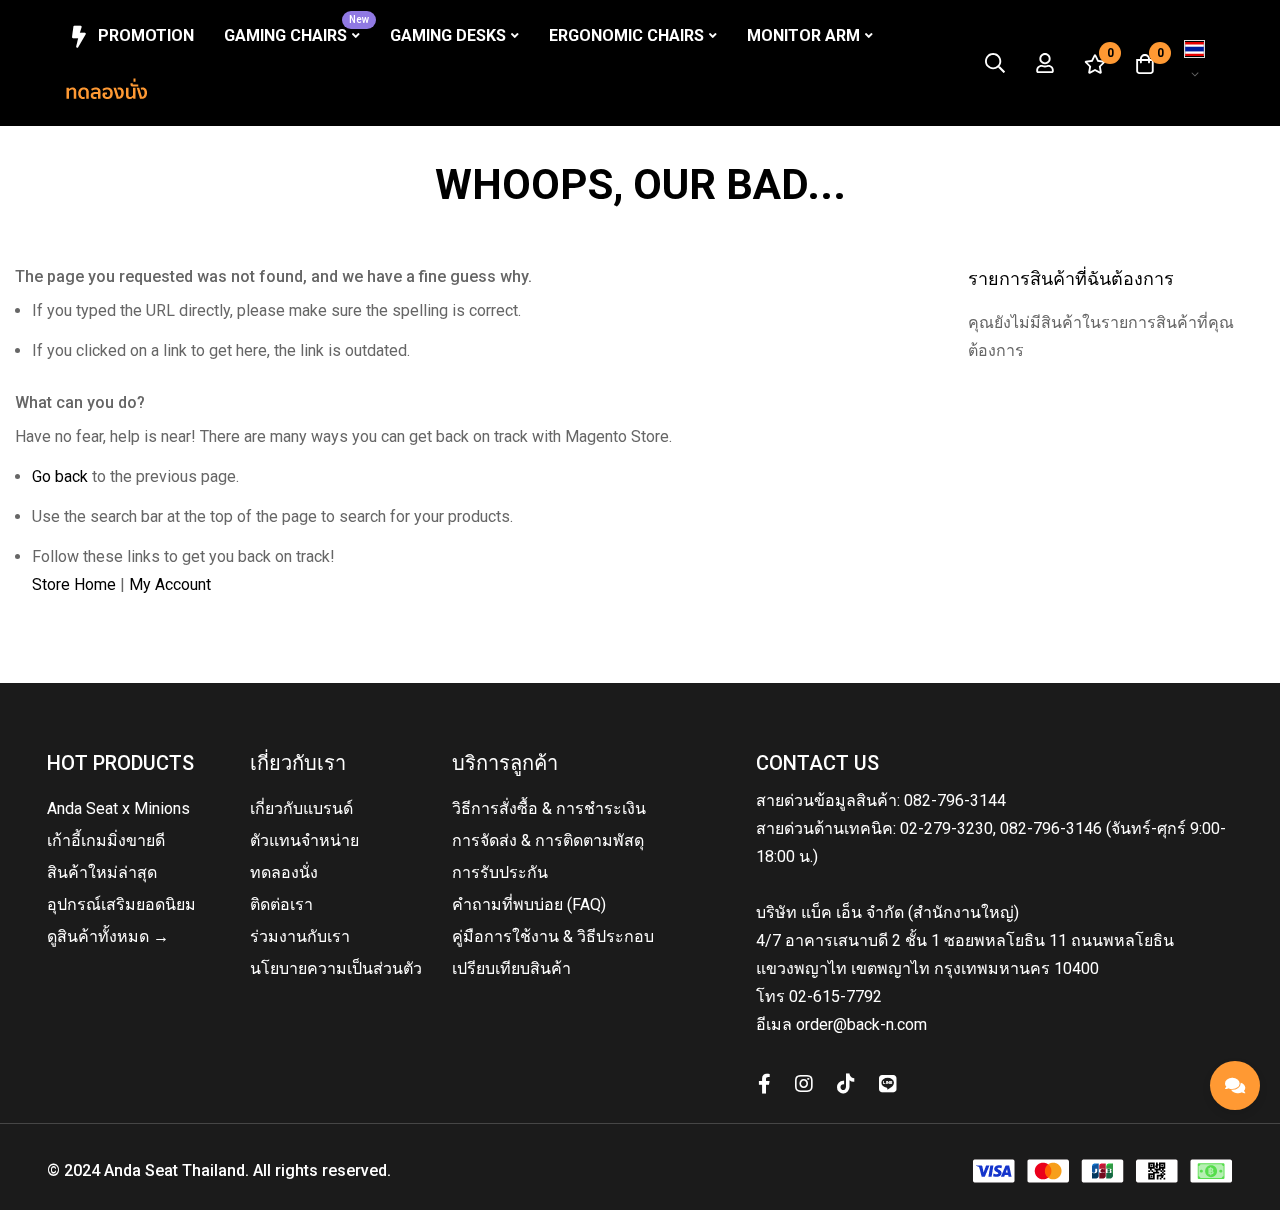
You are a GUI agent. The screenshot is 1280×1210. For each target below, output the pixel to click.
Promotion (146, 35)
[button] (1195, 63)
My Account (170, 584)
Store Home (74, 584)
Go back (60, 476)
